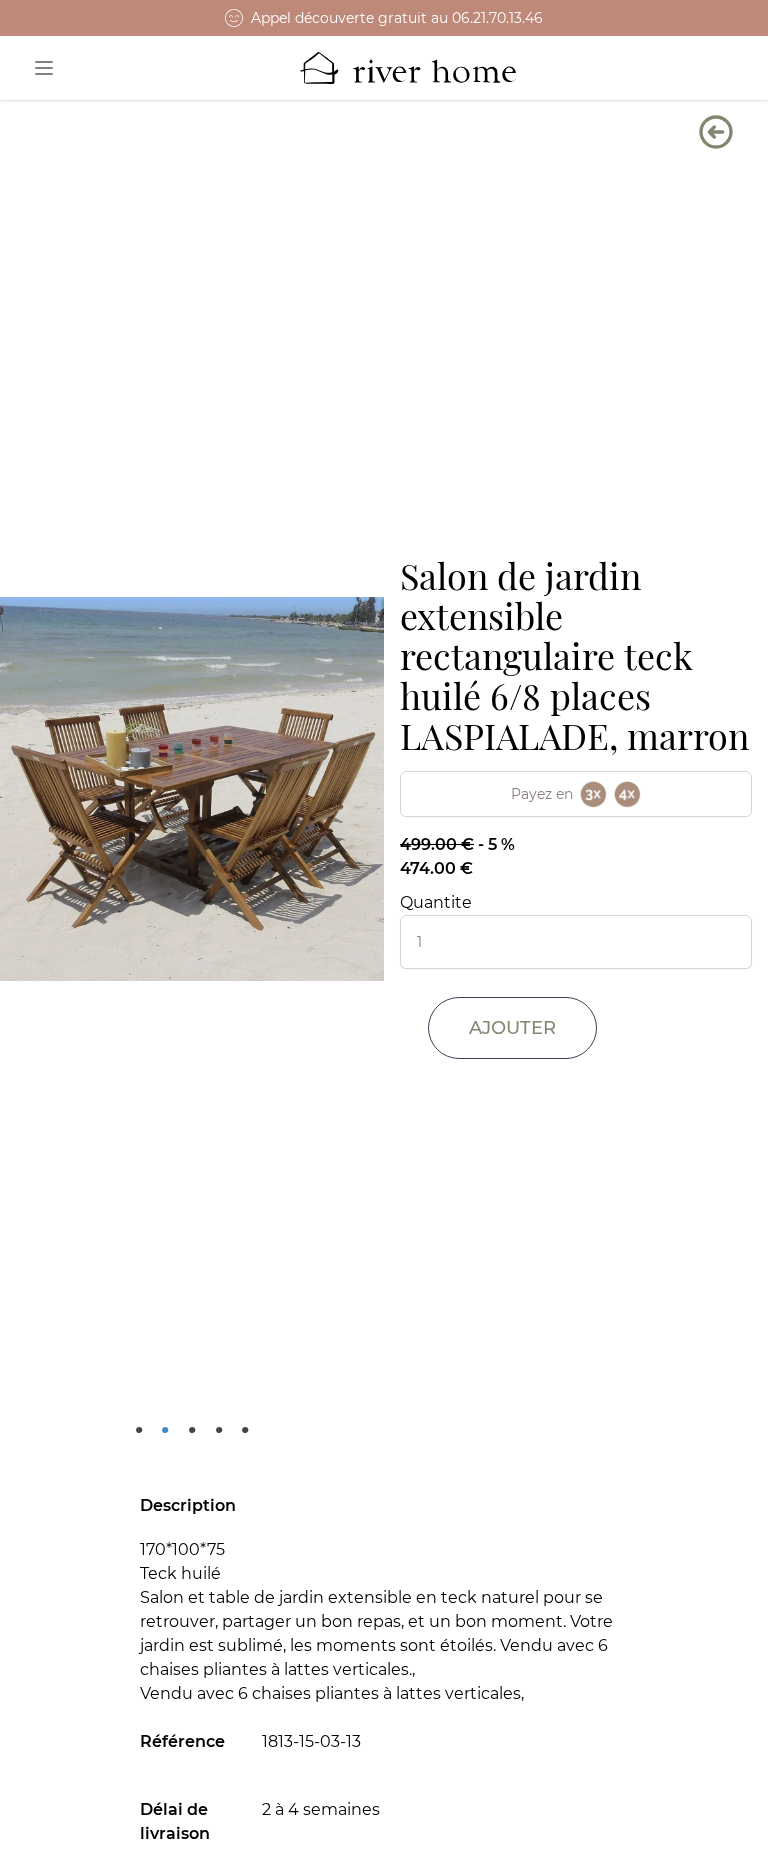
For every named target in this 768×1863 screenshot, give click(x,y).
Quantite (436, 902)
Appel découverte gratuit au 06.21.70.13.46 (397, 18)
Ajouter (512, 1028)
